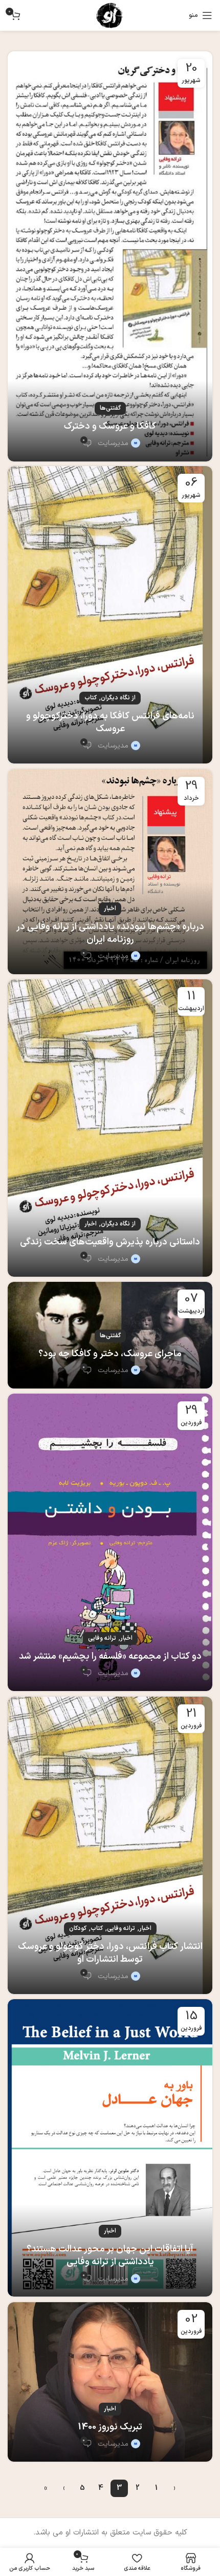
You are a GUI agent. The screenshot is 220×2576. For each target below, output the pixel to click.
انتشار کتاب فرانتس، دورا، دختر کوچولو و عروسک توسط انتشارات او (110, 1953)
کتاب (91, 698)
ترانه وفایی (102, 1638)
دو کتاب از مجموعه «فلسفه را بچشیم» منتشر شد (110, 1656)
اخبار (110, 909)
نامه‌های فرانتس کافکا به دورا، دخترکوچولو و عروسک (110, 722)
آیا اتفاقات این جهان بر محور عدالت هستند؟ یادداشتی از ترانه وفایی (110, 2256)
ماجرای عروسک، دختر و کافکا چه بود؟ (110, 1354)
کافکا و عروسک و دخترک (110, 426)
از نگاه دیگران (118, 698)
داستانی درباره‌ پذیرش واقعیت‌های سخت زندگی (110, 1242)
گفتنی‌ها (110, 408)
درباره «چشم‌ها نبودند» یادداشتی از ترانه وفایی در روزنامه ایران (110, 933)
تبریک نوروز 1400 (110, 2427)
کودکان (78, 1928)
